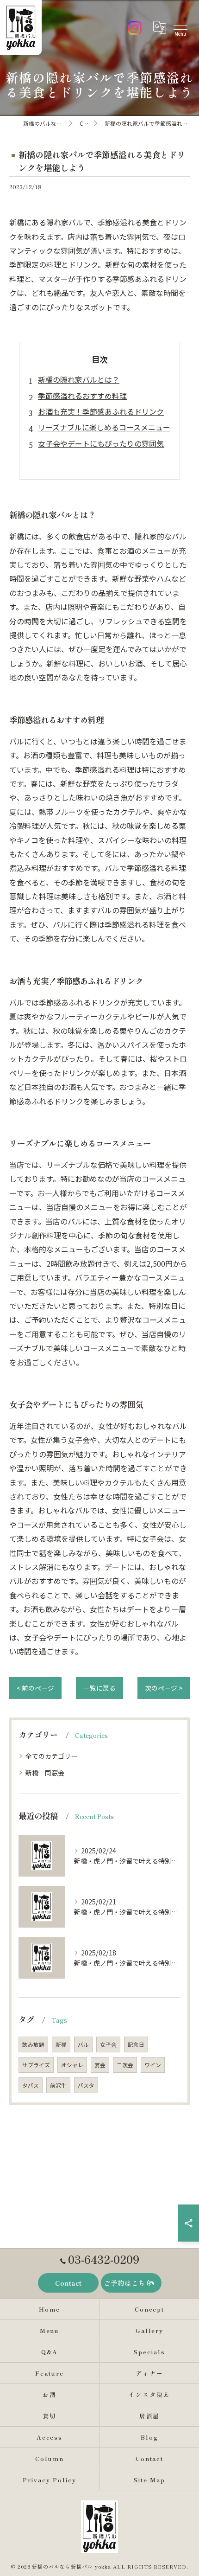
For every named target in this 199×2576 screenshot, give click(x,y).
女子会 (108, 2044)
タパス (31, 2085)
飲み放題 (33, 2044)
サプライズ (36, 2065)
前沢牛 (58, 2085)
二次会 (125, 2065)
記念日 (136, 2044)
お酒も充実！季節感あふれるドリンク (101, 411)
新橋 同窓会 (45, 1773)
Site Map (149, 2480)
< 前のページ (35, 1688)
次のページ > (164, 1688)
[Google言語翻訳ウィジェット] (159, 27)
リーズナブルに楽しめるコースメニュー (104, 427)
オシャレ (72, 2065)
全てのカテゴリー (51, 1756)
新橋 (61, 2044)
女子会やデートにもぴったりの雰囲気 (101, 443)
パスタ (86, 2085)
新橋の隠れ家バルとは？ (79, 379)
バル (83, 2044)
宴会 (100, 2065)
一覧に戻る (99, 1688)
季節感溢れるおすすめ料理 (82, 396)
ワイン (153, 2065)
